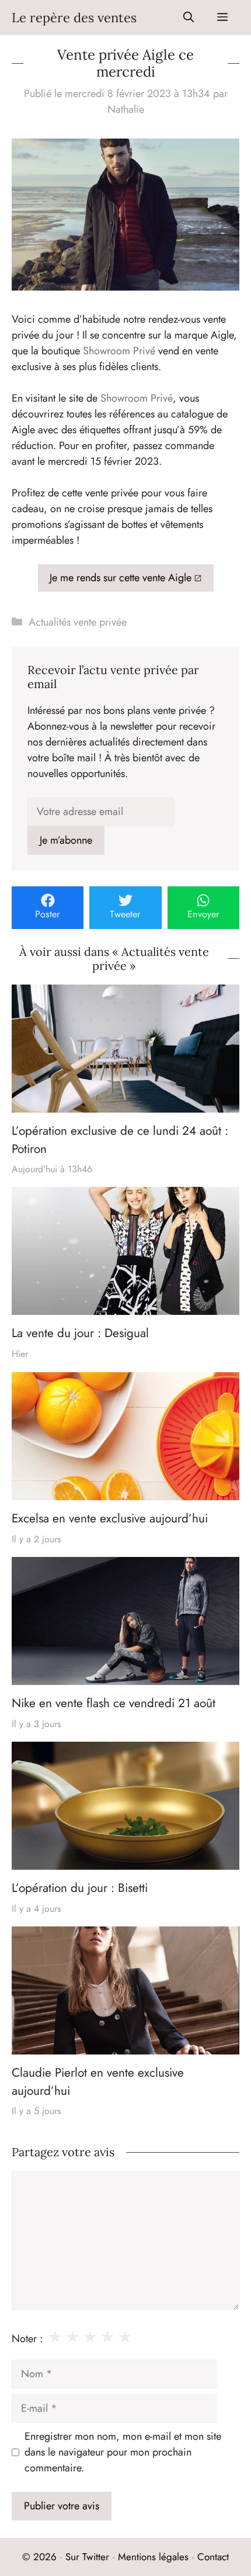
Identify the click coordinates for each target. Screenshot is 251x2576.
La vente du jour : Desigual (80, 1334)
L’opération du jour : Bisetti (80, 1888)
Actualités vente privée (78, 622)
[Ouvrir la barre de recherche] (189, 18)
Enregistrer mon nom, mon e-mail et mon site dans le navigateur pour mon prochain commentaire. (123, 2452)
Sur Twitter (87, 2557)
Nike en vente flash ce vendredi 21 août (114, 1703)
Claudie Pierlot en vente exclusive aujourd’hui (98, 2082)
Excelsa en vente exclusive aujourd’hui (110, 1518)
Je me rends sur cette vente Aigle (121, 578)
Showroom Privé (119, 351)
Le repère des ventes (74, 18)
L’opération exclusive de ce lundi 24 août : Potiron (120, 1139)
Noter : (27, 2339)
